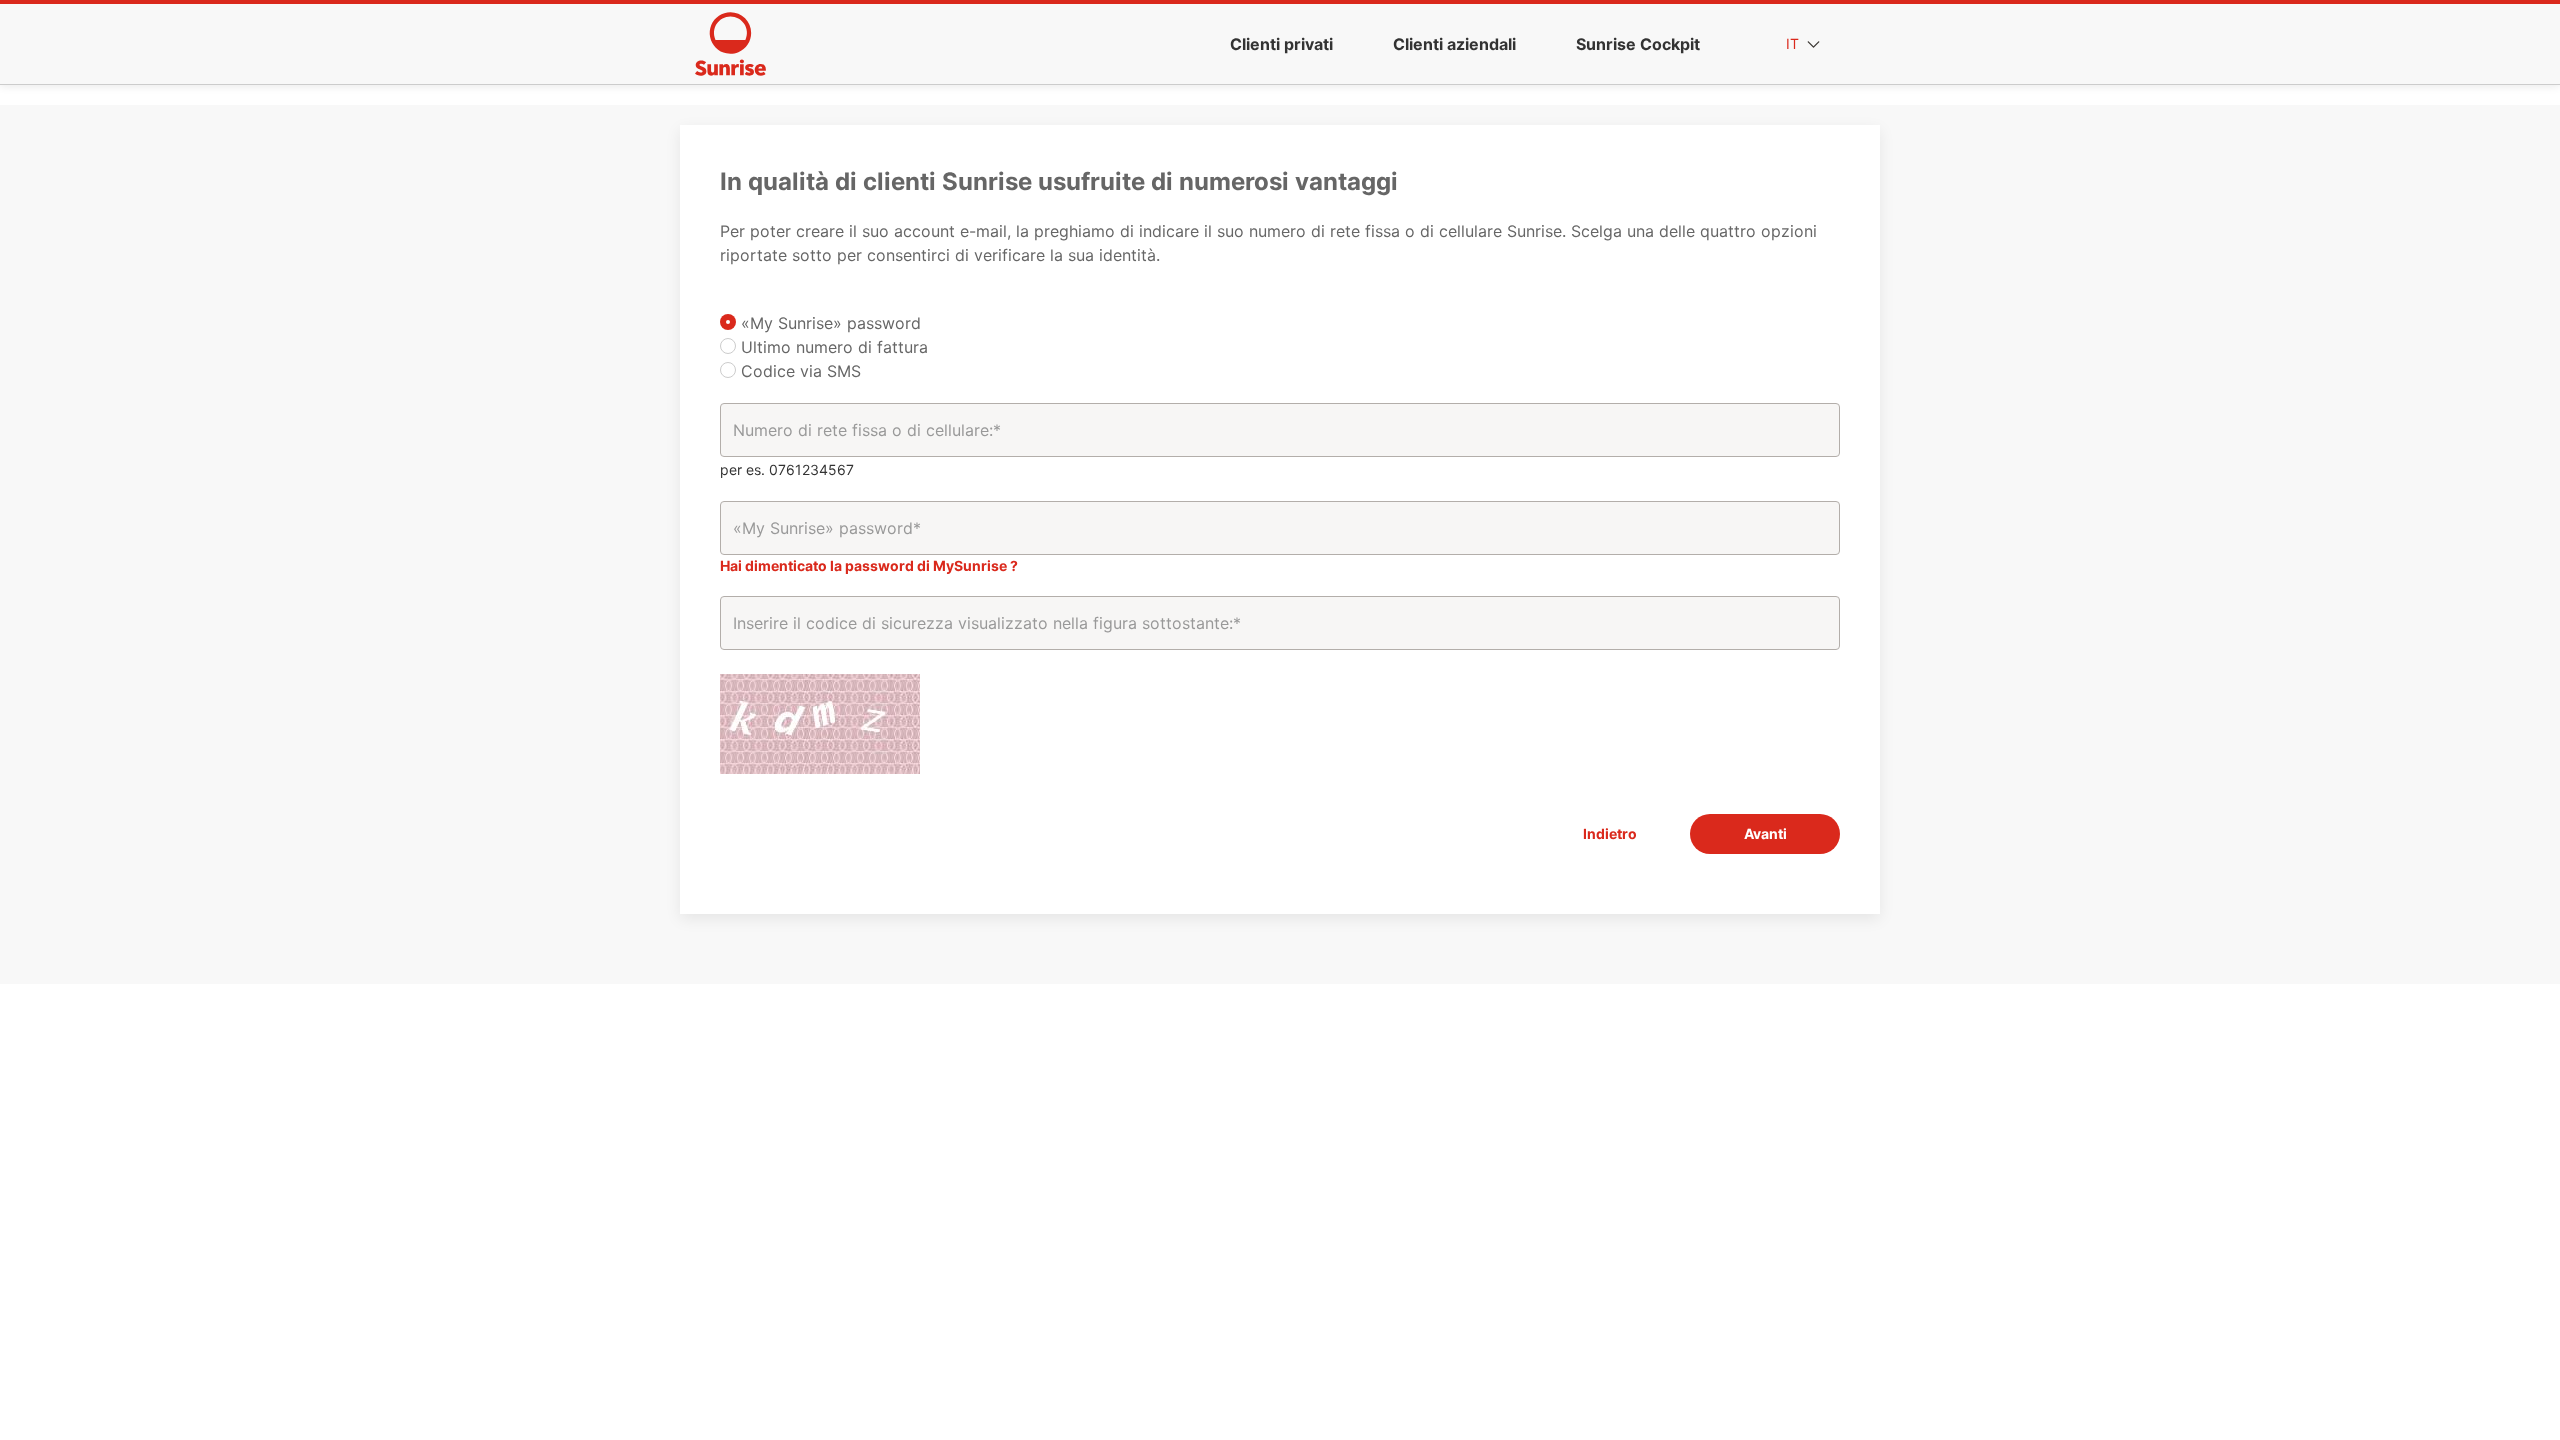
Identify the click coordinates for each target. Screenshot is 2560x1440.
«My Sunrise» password (828, 323)
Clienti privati (1281, 44)
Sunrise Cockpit (1638, 44)
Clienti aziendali (1454, 44)
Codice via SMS (798, 371)
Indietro (1610, 833)
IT (1794, 43)
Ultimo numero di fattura (832, 347)
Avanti (1765, 833)
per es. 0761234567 (787, 469)
